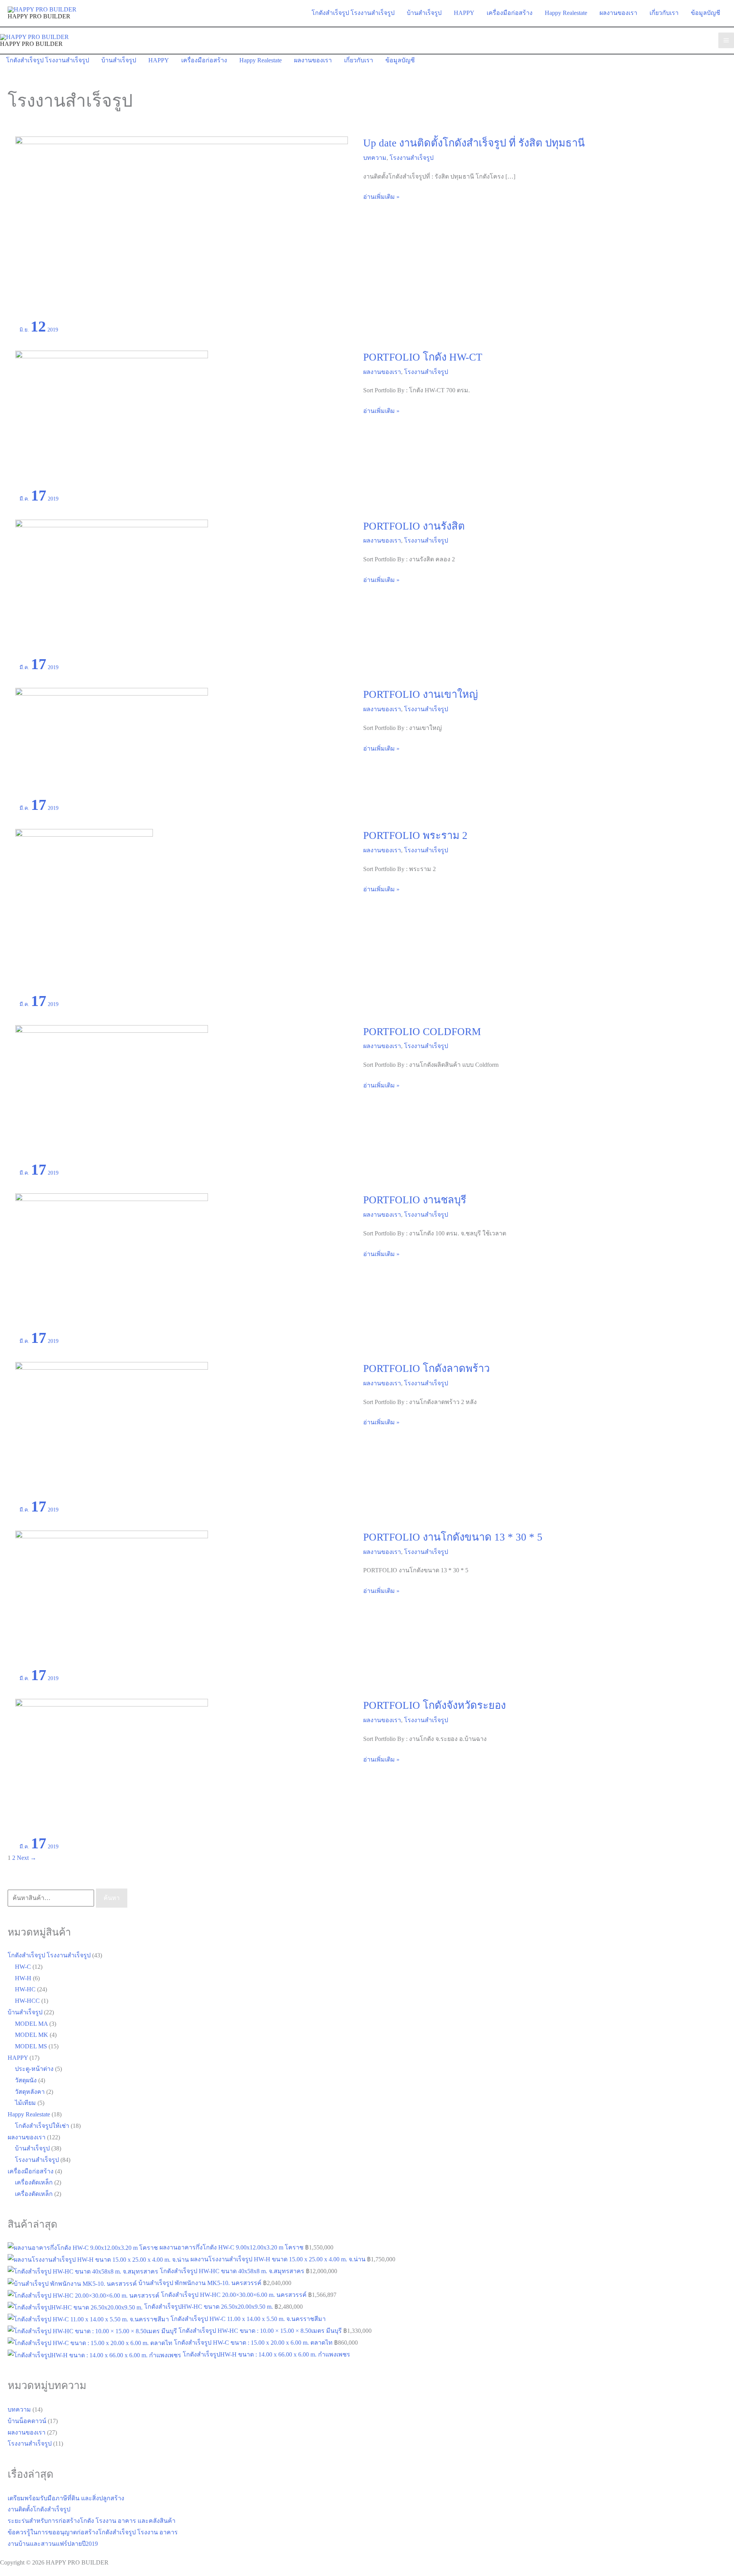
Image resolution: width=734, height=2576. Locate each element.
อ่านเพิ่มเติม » (381, 198)
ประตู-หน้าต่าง (34, 2069)
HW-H (23, 1978)
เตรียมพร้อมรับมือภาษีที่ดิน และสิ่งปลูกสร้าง (66, 2498)
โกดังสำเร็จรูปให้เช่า (42, 2126)
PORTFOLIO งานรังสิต (414, 526)
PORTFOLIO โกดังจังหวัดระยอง (434, 1705)
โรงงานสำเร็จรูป (412, 158)
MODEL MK (32, 2035)
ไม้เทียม (25, 2103)
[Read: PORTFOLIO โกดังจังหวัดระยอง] (112, 1767)
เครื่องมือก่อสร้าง (31, 2171)
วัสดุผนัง (26, 2080)
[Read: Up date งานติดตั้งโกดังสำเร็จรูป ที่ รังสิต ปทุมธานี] (182, 227)
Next (27, 1858)
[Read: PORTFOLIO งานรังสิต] (112, 588)
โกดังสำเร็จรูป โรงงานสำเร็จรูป (49, 1955)
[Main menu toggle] (726, 40)
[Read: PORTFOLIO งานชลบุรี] (112, 1262)
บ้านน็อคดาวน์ (27, 2421)
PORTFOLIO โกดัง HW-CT (423, 357)
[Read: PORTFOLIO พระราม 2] (84, 911)
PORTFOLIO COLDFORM (422, 1032)
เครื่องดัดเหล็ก (34, 2182)
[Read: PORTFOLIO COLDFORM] (112, 1093)
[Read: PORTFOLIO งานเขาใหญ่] (112, 742)
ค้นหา (112, 1898)
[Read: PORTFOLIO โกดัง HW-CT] (112, 419)
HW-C (23, 1967)
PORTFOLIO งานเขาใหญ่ (421, 694)
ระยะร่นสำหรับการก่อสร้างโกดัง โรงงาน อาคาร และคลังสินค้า (92, 2521)
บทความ (375, 158)
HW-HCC (27, 2001)
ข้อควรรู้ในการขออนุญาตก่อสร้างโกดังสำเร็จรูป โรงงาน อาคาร (93, 2532)
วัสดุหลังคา (30, 2092)
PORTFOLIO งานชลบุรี (415, 1200)
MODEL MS (31, 2046)
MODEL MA (31, 2024)
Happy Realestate (29, 2114)
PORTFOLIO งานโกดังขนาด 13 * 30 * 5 (453, 1537)
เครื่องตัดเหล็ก (34, 2194)
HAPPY (18, 2058)
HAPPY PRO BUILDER (39, 16)
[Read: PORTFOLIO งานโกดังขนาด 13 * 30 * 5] (112, 1598)
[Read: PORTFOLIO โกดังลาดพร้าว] (112, 1430)
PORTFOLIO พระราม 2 (415, 835)
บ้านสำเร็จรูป (25, 2012)
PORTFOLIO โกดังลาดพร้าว (426, 1368)
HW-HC (25, 1989)
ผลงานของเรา (382, 372)
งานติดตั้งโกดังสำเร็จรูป (39, 2509)
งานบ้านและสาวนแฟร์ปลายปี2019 (53, 2544)
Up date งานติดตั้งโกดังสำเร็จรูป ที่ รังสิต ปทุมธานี (474, 143)
